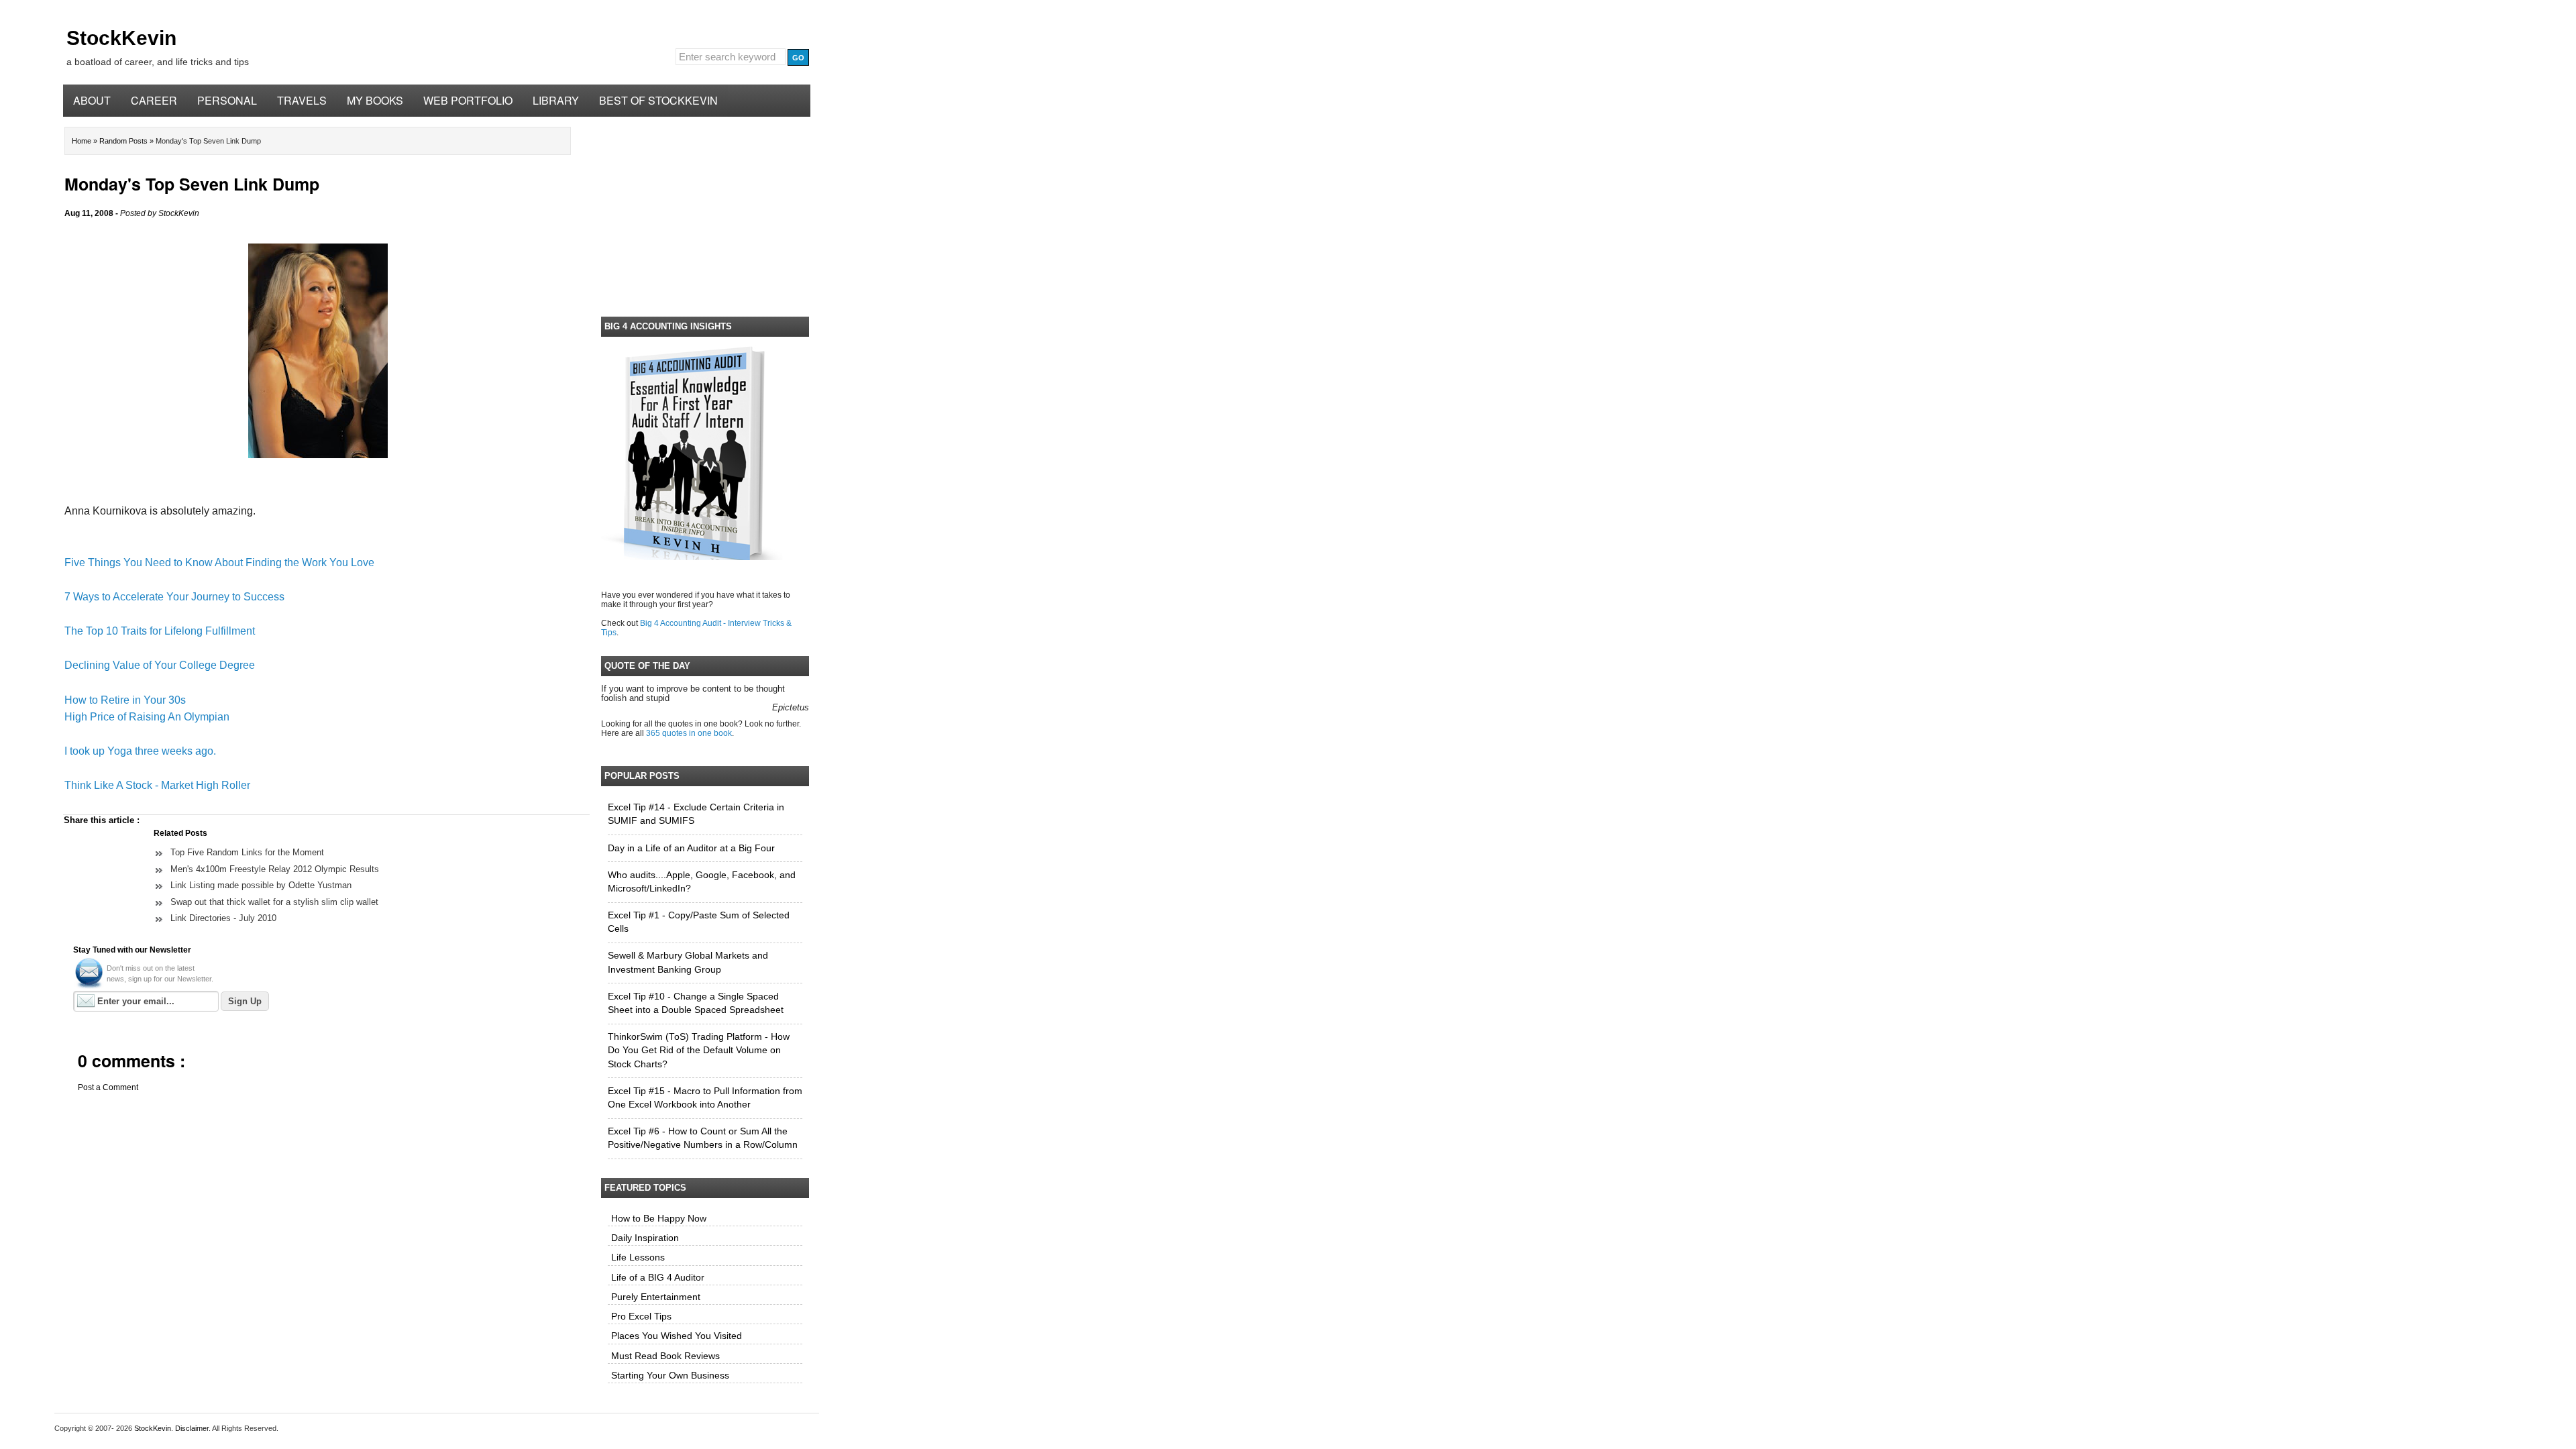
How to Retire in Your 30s (125, 700)
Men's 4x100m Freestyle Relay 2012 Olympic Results (275, 869)
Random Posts (124, 141)
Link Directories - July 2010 (223, 918)
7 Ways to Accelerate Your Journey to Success (174, 597)
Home (83, 141)
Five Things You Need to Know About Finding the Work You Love (219, 562)
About (92, 100)
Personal (227, 100)
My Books (375, 100)
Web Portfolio (468, 100)
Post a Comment (108, 1087)
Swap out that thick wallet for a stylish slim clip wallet (274, 902)
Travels (302, 100)
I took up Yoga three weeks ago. (140, 751)
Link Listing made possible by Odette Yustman (261, 885)
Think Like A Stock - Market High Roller (157, 785)
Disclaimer (192, 1428)
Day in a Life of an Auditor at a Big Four (691, 848)
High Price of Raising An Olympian (147, 717)
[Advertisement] (705, 214)
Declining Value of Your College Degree (160, 665)
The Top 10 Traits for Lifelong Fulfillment (160, 631)
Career (154, 100)
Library (556, 100)
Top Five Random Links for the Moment (247, 852)
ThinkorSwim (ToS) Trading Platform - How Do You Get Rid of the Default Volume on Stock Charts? (699, 1051)
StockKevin (121, 38)
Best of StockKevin (658, 100)
